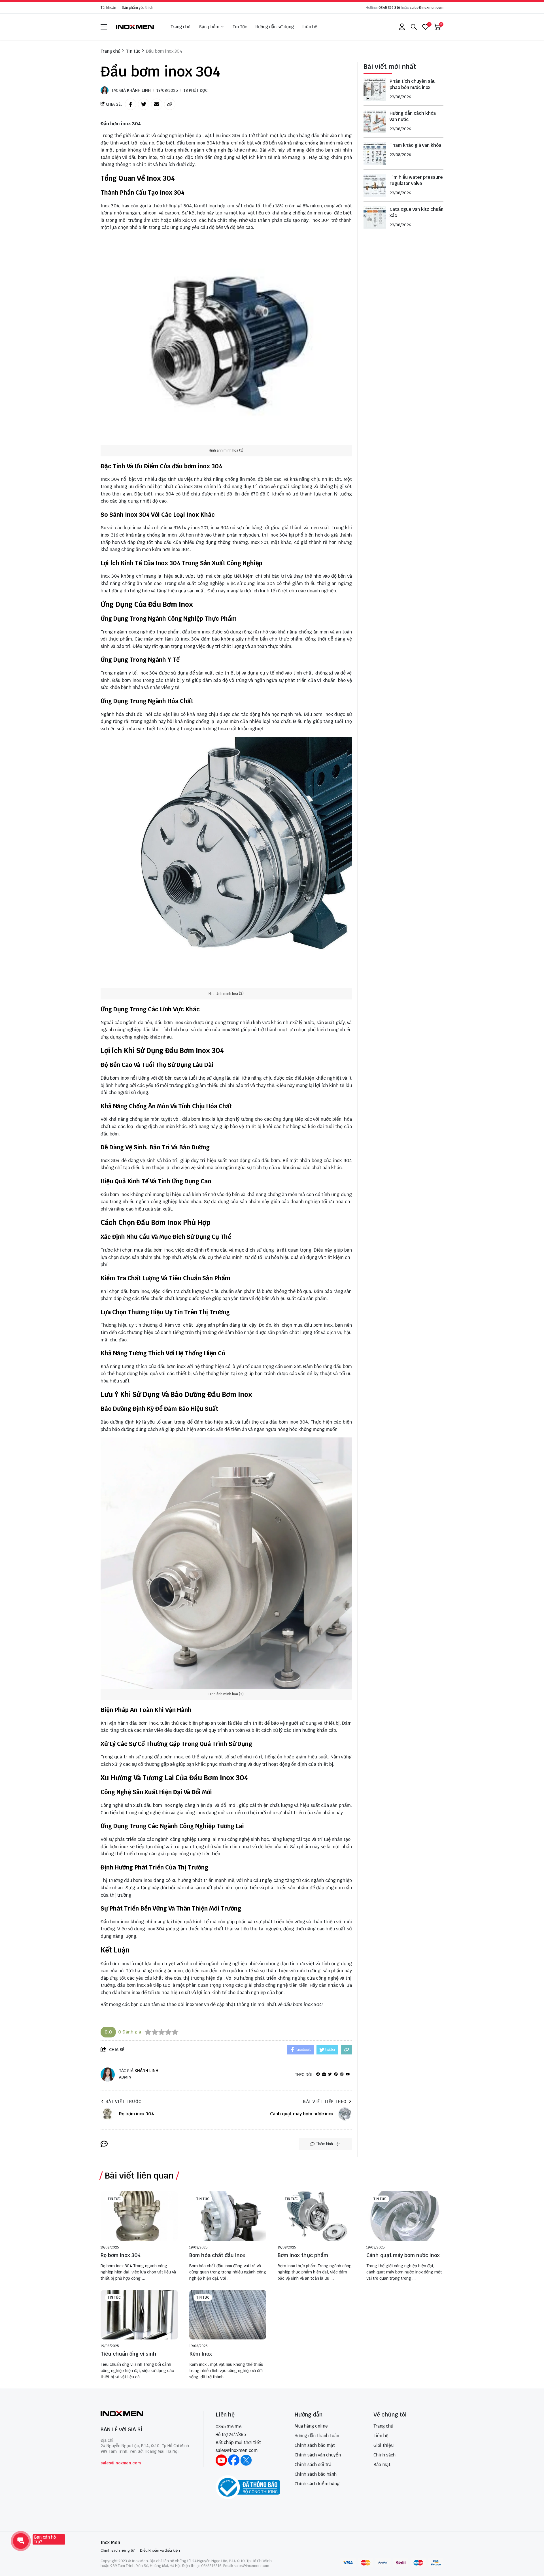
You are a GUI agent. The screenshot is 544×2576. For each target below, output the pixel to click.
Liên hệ (310, 27)
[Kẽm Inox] (228, 2315)
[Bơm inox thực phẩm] (316, 2216)
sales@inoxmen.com (427, 8)
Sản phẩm (209, 27)
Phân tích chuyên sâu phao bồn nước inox (413, 84)
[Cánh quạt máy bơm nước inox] (405, 2216)
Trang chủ (180, 27)
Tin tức (114, 2199)
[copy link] (170, 104)
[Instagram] (342, 2074)
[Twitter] (330, 2074)
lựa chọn (154, 1964)
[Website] (324, 2074)
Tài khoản (108, 8)
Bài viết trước (124, 2101)
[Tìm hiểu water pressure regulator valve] (375, 186)
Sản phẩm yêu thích (138, 8)
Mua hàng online (311, 2426)
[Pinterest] (336, 2074)
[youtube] (348, 2074)
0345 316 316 (389, 8)
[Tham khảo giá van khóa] (375, 154)
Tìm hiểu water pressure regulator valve (416, 180)
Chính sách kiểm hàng (317, 2484)
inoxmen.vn (197, 2004)
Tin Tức (240, 27)
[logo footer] (146, 2414)
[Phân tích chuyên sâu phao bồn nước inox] (375, 90)
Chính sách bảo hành (316, 2474)
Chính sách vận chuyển (318, 2455)
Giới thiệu (383, 2445)
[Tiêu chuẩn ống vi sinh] (139, 2315)
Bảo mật (382, 2465)
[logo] (135, 27)
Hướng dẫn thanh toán (317, 2436)
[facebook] (318, 2074)
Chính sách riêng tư (117, 2550)
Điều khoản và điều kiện (160, 2550)
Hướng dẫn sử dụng (275, 27)
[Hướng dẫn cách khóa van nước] (375, 122)
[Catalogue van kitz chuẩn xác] (375, 218)
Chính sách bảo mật (315, 2445)
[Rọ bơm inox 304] (139, 2216)
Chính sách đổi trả (313, 2465)
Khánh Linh (139, 90)
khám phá (341, 157)
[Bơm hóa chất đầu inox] (228, 2216)
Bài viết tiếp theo (325, 2101)
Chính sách (384, 2455)
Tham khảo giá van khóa (415, 145)
